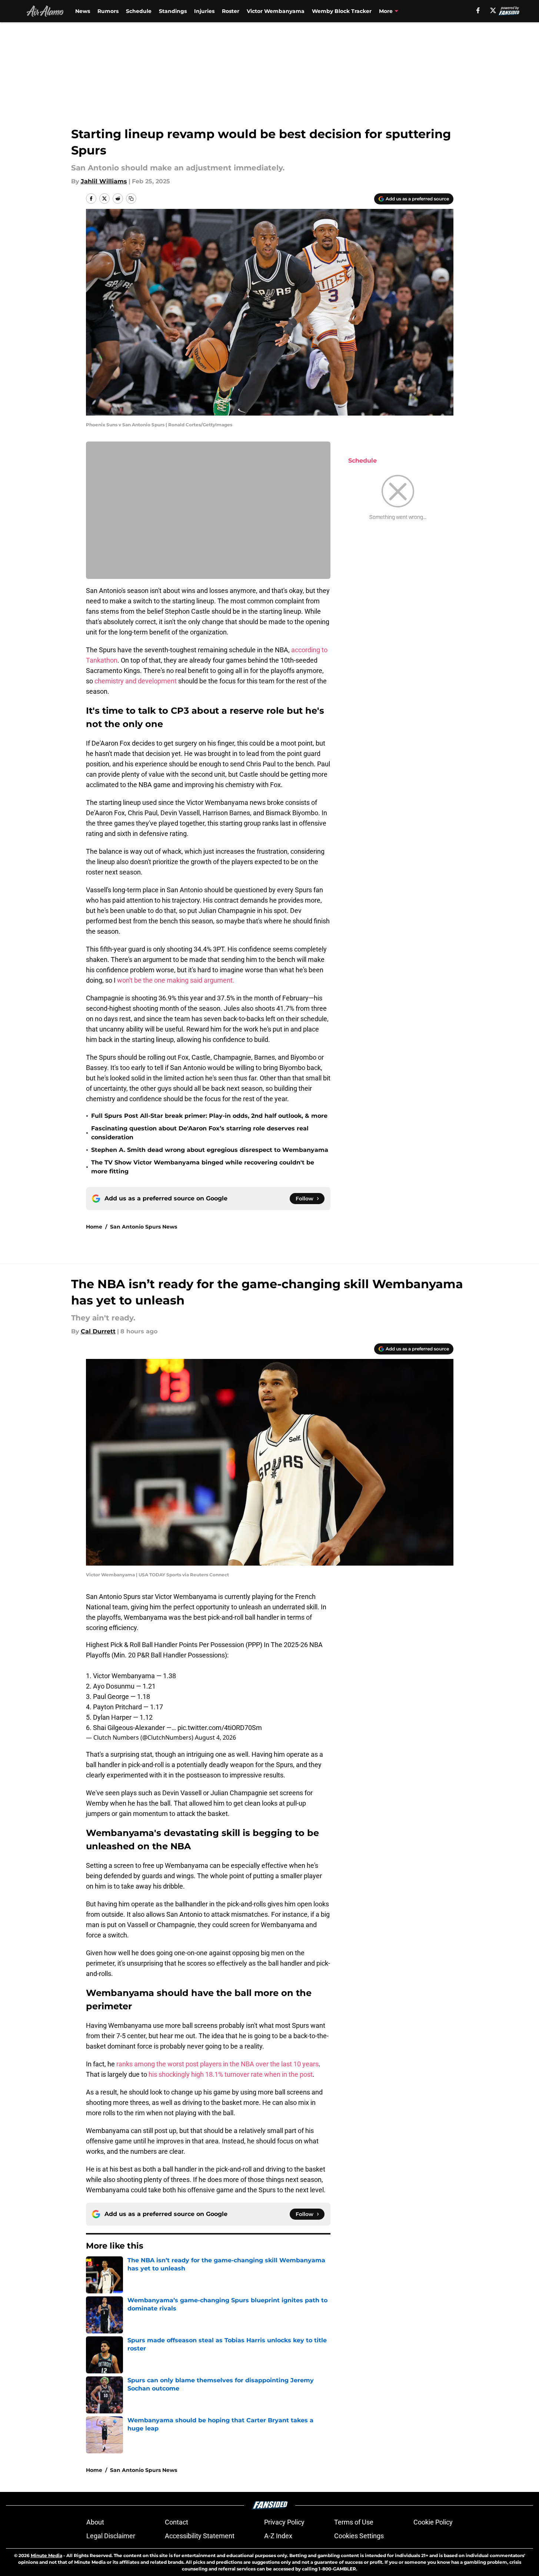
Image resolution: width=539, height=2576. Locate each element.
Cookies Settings (359, 2536)
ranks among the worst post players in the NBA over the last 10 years (217, 2064)
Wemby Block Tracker (342, 11)
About (95, 2522)
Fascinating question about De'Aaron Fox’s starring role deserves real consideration (200, 1133)
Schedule (139, 11)
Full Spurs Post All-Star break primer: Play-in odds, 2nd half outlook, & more (209, 1116)
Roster (231, 11)
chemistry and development (136, 681)
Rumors (108, 11)
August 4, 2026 (215, 1737)
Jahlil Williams (104, 181)
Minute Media (46, 2555)
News (83, 11)
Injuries (204, 11)
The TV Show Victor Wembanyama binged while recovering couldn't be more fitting (203, 1167)
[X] (493, 10)
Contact (177, 2522)
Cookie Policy (433, 2522)
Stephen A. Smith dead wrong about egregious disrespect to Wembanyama (210, 1150)
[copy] (131, 199)
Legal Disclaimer (111, 2536)
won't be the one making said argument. (176, 980)
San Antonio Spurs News (144, 1227)
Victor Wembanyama (276, 11)
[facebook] (478, 10)
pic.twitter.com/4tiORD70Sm (220, 1728)
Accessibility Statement (200, 2536)
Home (94, 1227)
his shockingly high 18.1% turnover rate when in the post (231, 2074)
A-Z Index (278, 2536)
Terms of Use (354, 2522)
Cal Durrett (98, 1331)
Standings (173, 11)
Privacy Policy (284, 2522)
